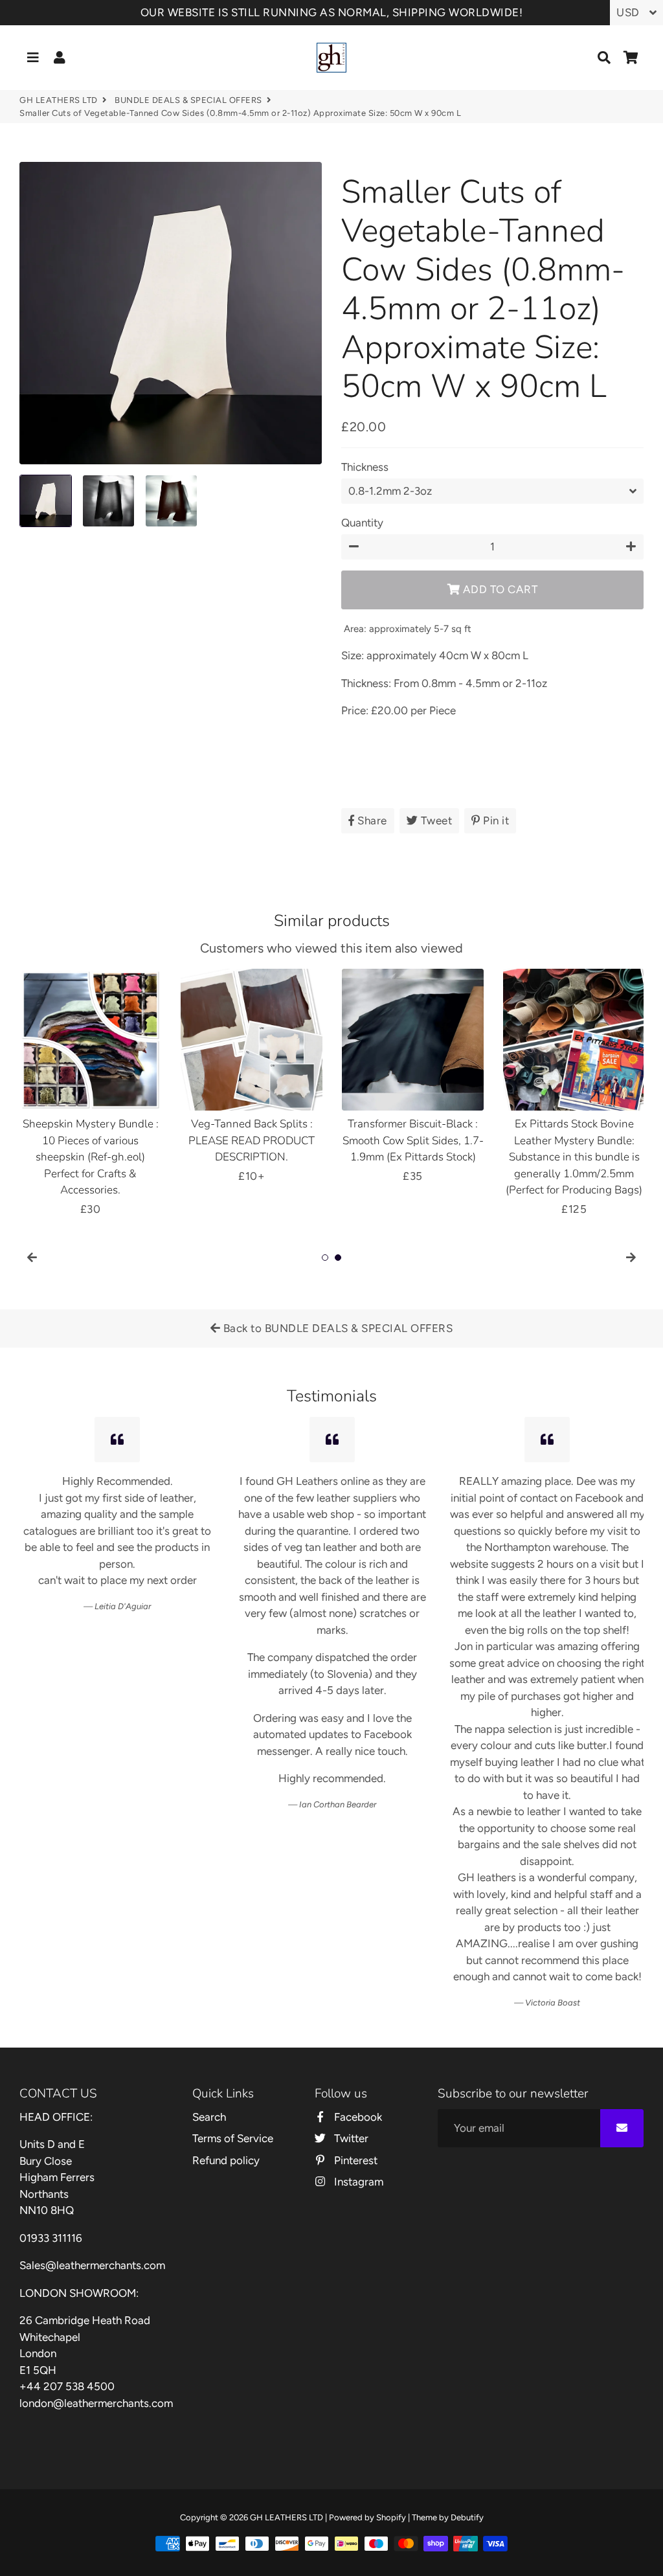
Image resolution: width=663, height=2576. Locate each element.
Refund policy (226, 2160)
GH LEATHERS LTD (59, 100)
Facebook (356, 2117)
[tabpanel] (90, 1093)
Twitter (350, 2138)
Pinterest (354, 2160)
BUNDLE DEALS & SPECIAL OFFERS (188, 100)
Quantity (362, 523)
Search (209, 2117)
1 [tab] (325, 1258)
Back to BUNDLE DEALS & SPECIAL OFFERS (336, 1328)
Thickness (365, 467)
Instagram (357, 2182)
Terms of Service (233, 2138)
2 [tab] (338, 1258)
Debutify (467, 2517)
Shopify (391, 2517)
